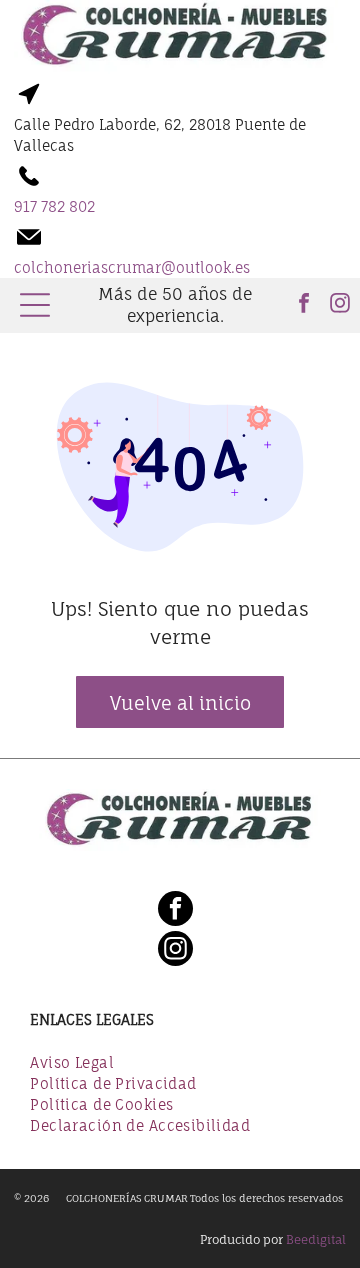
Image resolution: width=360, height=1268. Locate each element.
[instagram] (340, 305)
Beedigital (316, 1239)
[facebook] (304, 305)
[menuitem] (179, 1064)
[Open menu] (35, 305)
